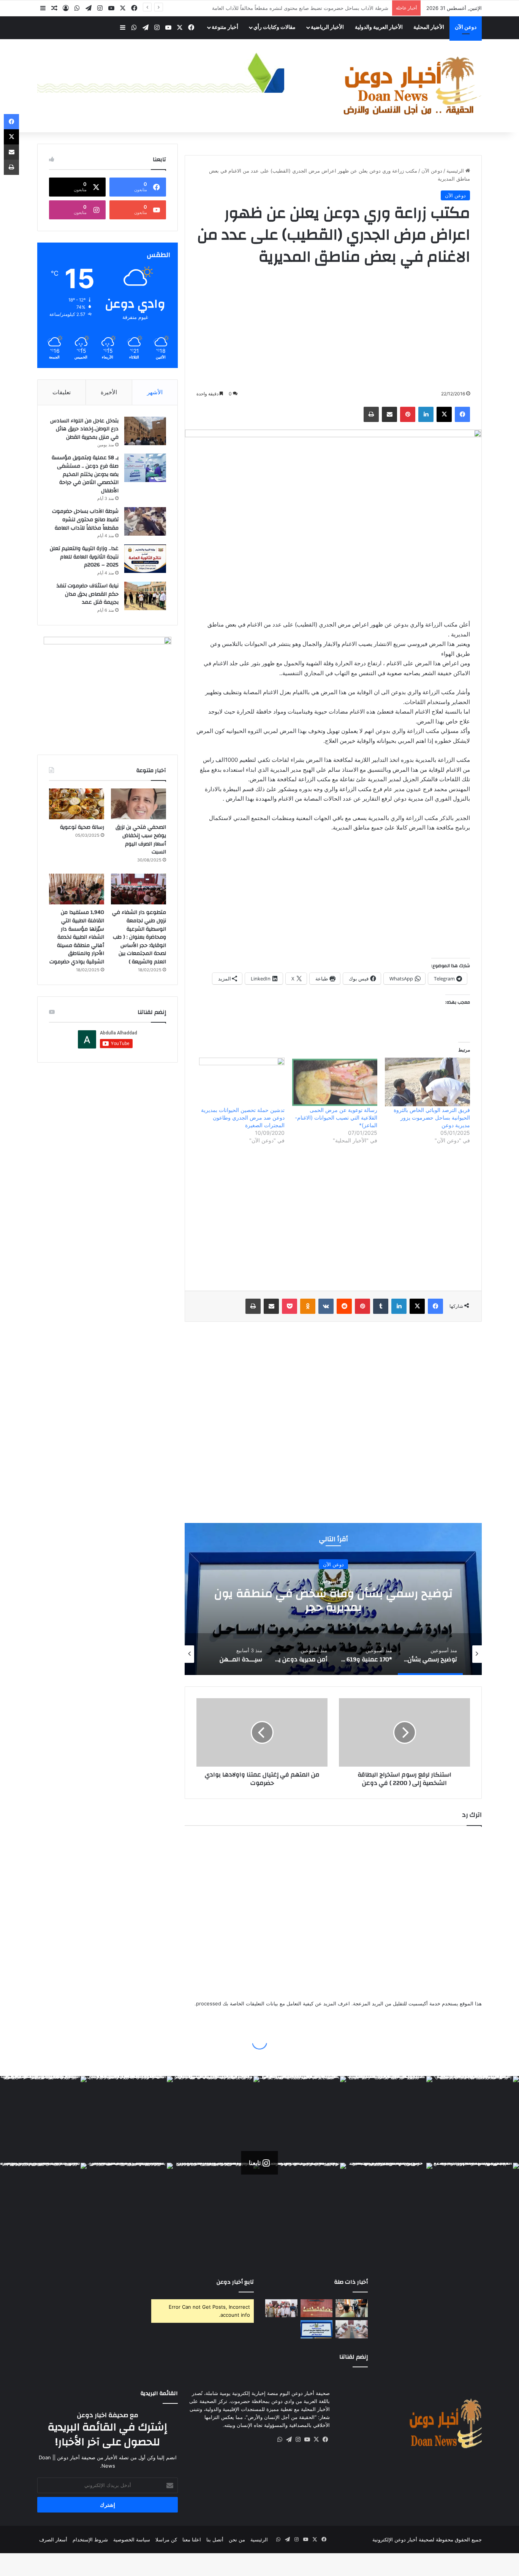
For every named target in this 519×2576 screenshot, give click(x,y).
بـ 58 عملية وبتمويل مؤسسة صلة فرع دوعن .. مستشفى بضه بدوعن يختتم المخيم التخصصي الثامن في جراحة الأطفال (85, 474)
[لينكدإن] (426, 414)
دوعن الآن (466, 27)
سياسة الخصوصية (132, 2540)
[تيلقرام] (89, 8)
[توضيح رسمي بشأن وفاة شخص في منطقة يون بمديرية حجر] (317, 2329)
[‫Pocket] (290, 1306)
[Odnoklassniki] (308, 1306)
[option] (449, 1654)
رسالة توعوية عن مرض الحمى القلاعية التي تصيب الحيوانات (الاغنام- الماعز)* (336, 1117)
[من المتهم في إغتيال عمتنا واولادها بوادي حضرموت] (262, 1732)
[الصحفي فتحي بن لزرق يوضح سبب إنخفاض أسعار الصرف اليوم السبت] (138, 804)
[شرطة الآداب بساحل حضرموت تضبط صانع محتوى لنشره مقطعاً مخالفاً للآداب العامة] (145, 521)
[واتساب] (77, 8)
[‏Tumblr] (381, 1306)
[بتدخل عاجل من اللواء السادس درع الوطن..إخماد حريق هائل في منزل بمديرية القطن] (145, 431)
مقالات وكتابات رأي (275, 27)
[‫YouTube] (111, 8)
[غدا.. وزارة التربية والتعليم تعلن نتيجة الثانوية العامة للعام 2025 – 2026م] (145, 559)
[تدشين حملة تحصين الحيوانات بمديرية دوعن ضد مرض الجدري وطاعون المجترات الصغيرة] (242, 1082)
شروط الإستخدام (90, 2540)
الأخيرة (109, 392)
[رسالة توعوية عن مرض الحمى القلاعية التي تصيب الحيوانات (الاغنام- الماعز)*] (335, 1082)
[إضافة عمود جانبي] (43, 8)
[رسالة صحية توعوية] (77, 804)
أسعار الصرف (53, 2540)
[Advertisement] (333, 328)
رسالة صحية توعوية (82, 827)
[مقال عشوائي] (54, 8)
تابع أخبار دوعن (235, 2282)
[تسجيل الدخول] (66, 8)
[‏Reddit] (344, 1306)
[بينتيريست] (408, 414)
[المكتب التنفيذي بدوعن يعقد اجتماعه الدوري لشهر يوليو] (352, 2329)
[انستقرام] (100, 8)
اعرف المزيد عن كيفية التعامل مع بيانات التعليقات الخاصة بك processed (273, 2003)
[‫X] (123, 8)
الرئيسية (456, 171)
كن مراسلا (166, 2540)
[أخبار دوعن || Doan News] (411, 86)
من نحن (237, 2540)
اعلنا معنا (192, 2540)
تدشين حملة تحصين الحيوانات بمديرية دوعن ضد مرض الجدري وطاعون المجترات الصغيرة (243, 1117)
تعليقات (62, 392)
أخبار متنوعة (225, 27)
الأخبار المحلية (429, 27)
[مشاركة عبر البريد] (389, 414)
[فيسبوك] (134, 8)
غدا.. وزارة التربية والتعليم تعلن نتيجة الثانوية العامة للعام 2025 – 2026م (312, 8)
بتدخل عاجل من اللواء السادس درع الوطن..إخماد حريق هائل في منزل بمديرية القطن (84, 429)
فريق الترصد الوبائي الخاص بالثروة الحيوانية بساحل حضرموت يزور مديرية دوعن (432, 1117)
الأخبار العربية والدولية (379, 27)
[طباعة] (371, 414)
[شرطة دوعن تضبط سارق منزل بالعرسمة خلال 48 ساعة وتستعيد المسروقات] (317, 2308)
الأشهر (155, 392)
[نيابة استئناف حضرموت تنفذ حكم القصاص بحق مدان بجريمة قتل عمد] (145, 596)
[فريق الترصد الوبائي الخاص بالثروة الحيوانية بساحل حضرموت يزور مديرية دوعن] (427, 1082)
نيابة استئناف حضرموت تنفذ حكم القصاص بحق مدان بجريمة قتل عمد (88, 594)
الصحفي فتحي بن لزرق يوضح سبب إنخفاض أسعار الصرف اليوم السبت (141, 840)
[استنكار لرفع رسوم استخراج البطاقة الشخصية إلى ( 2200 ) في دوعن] (404, 1732)
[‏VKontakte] (326, 1306)
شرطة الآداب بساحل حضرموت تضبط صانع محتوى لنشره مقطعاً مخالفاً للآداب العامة (85, 519)
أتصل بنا (215, 2540)
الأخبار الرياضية (327, 27)
